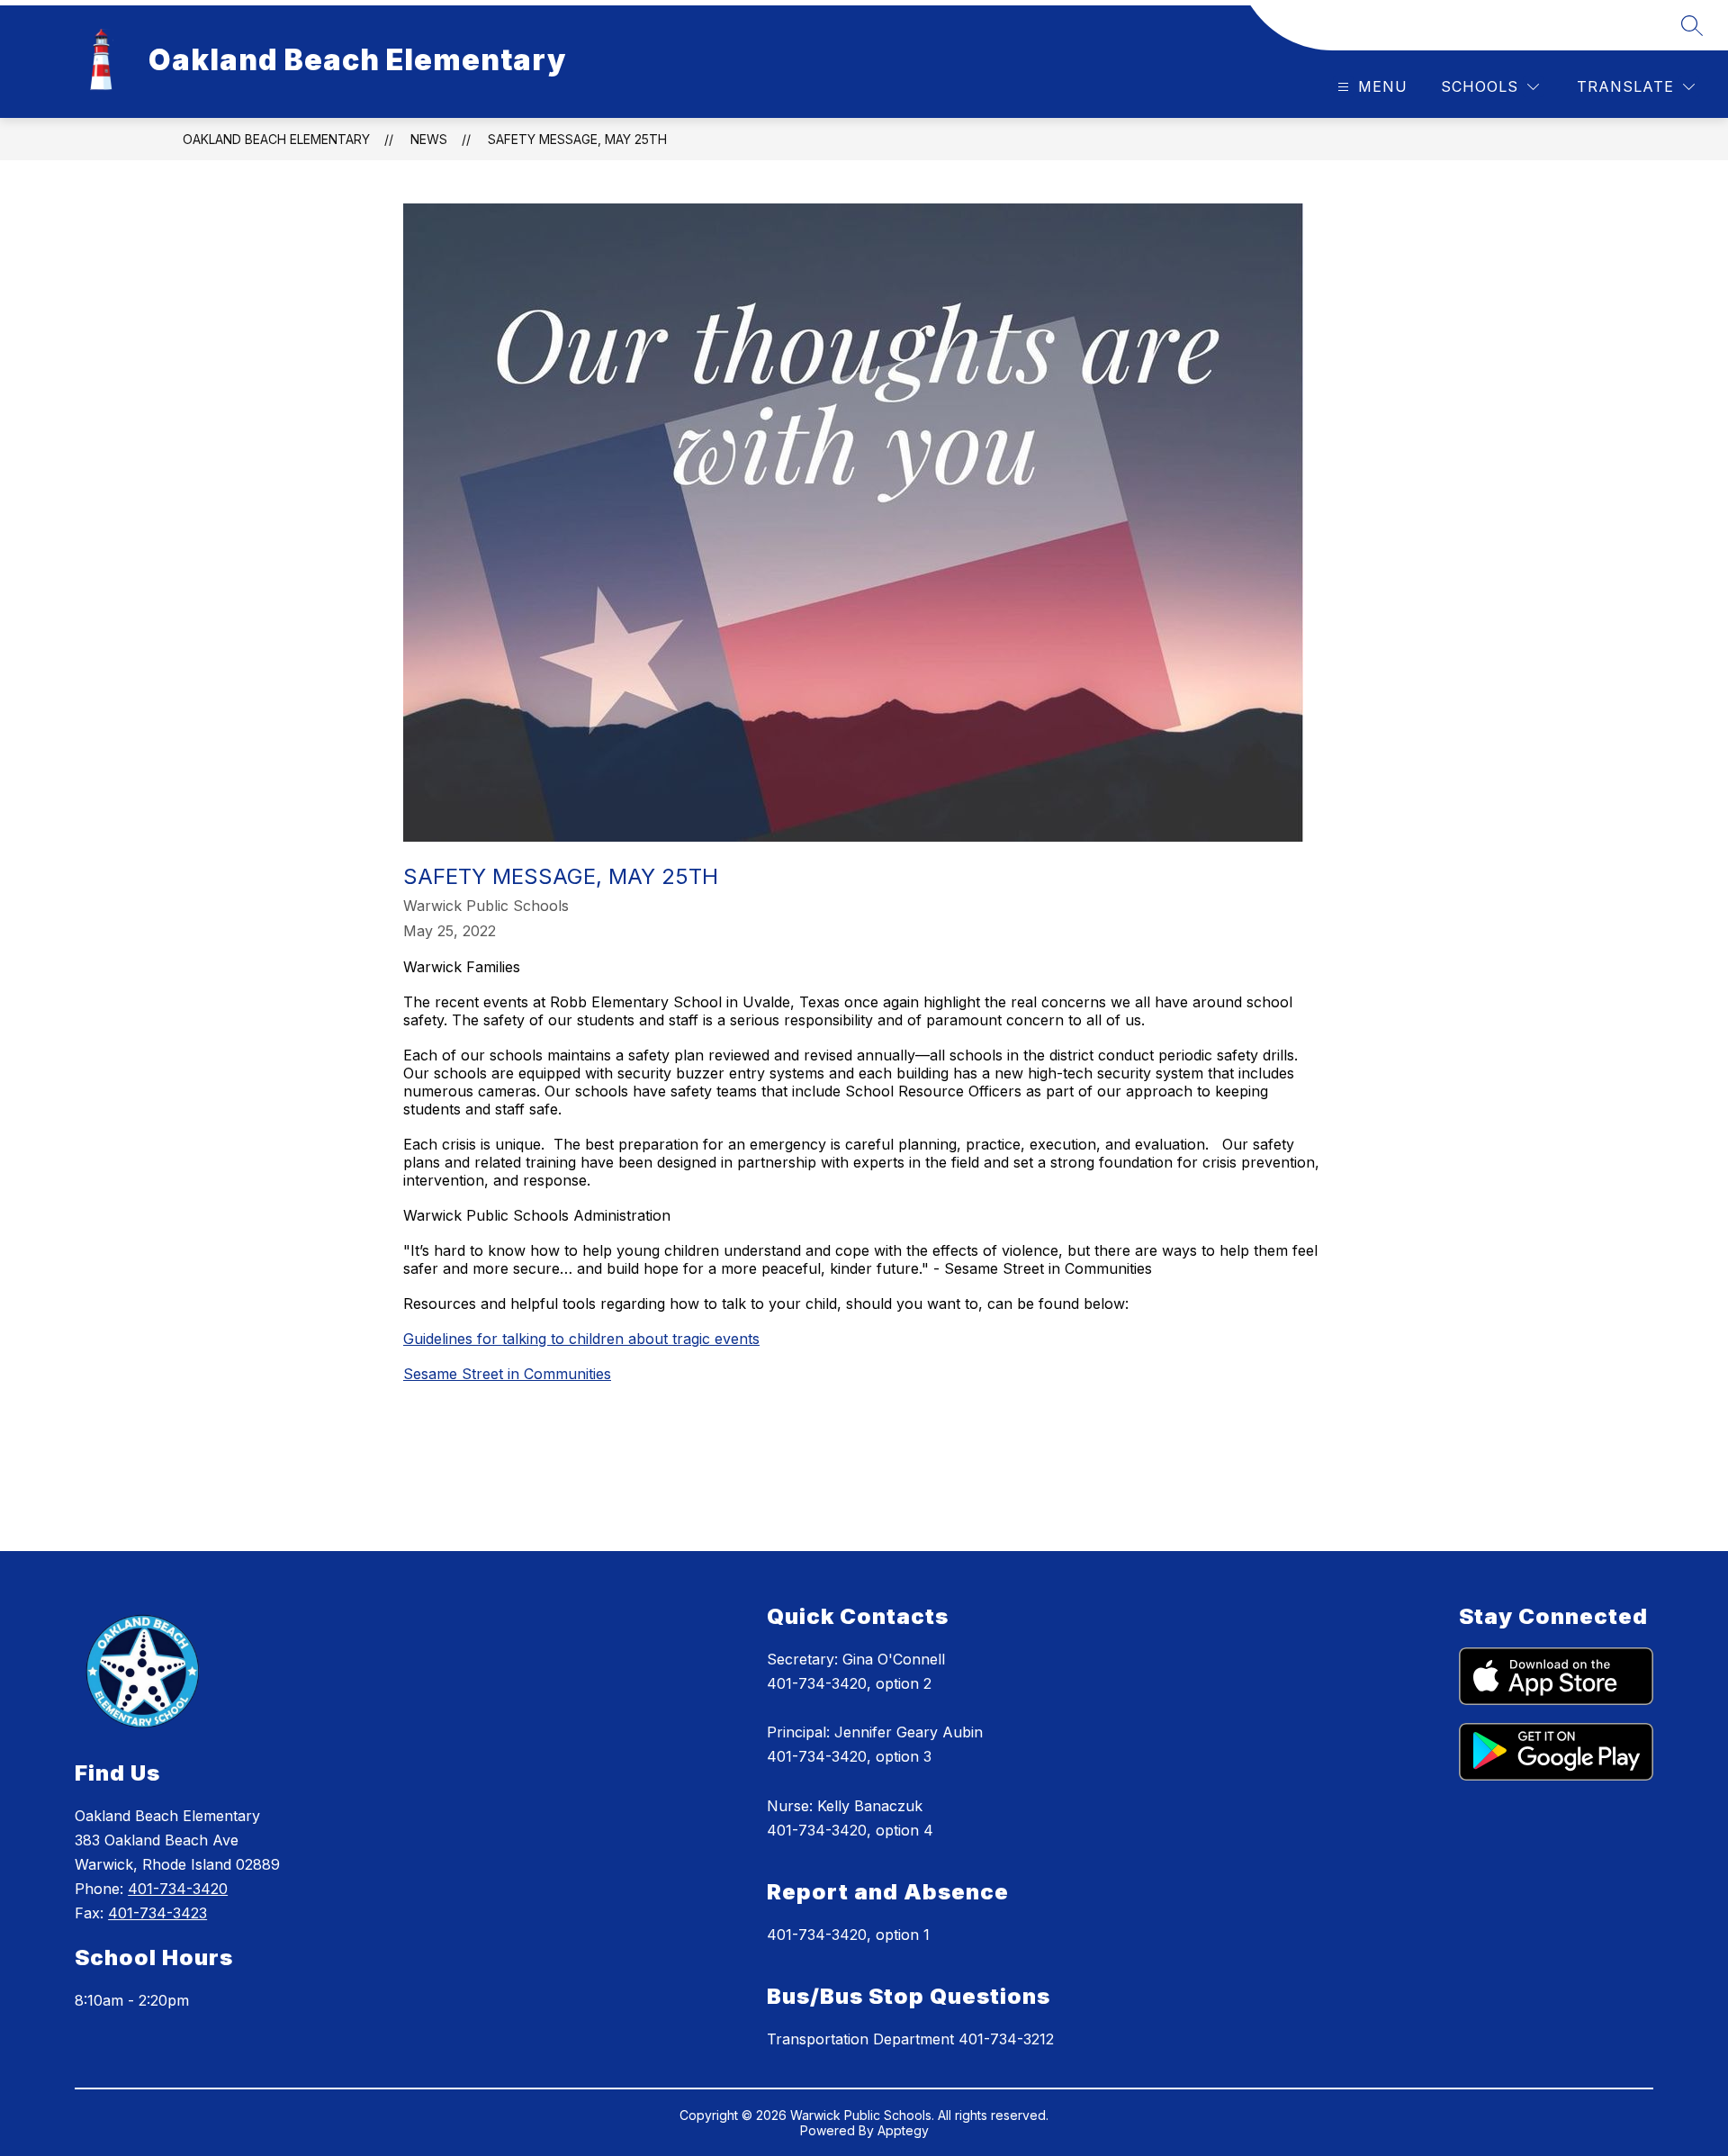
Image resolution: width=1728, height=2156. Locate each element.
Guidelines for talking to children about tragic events (581, 1339)
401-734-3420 (178, 1889)
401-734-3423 (157, 1913)
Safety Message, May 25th (577, 139)
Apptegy (903, 2130)
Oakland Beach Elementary (276, 139)
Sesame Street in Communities (507, 1374)
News (429, 139)
